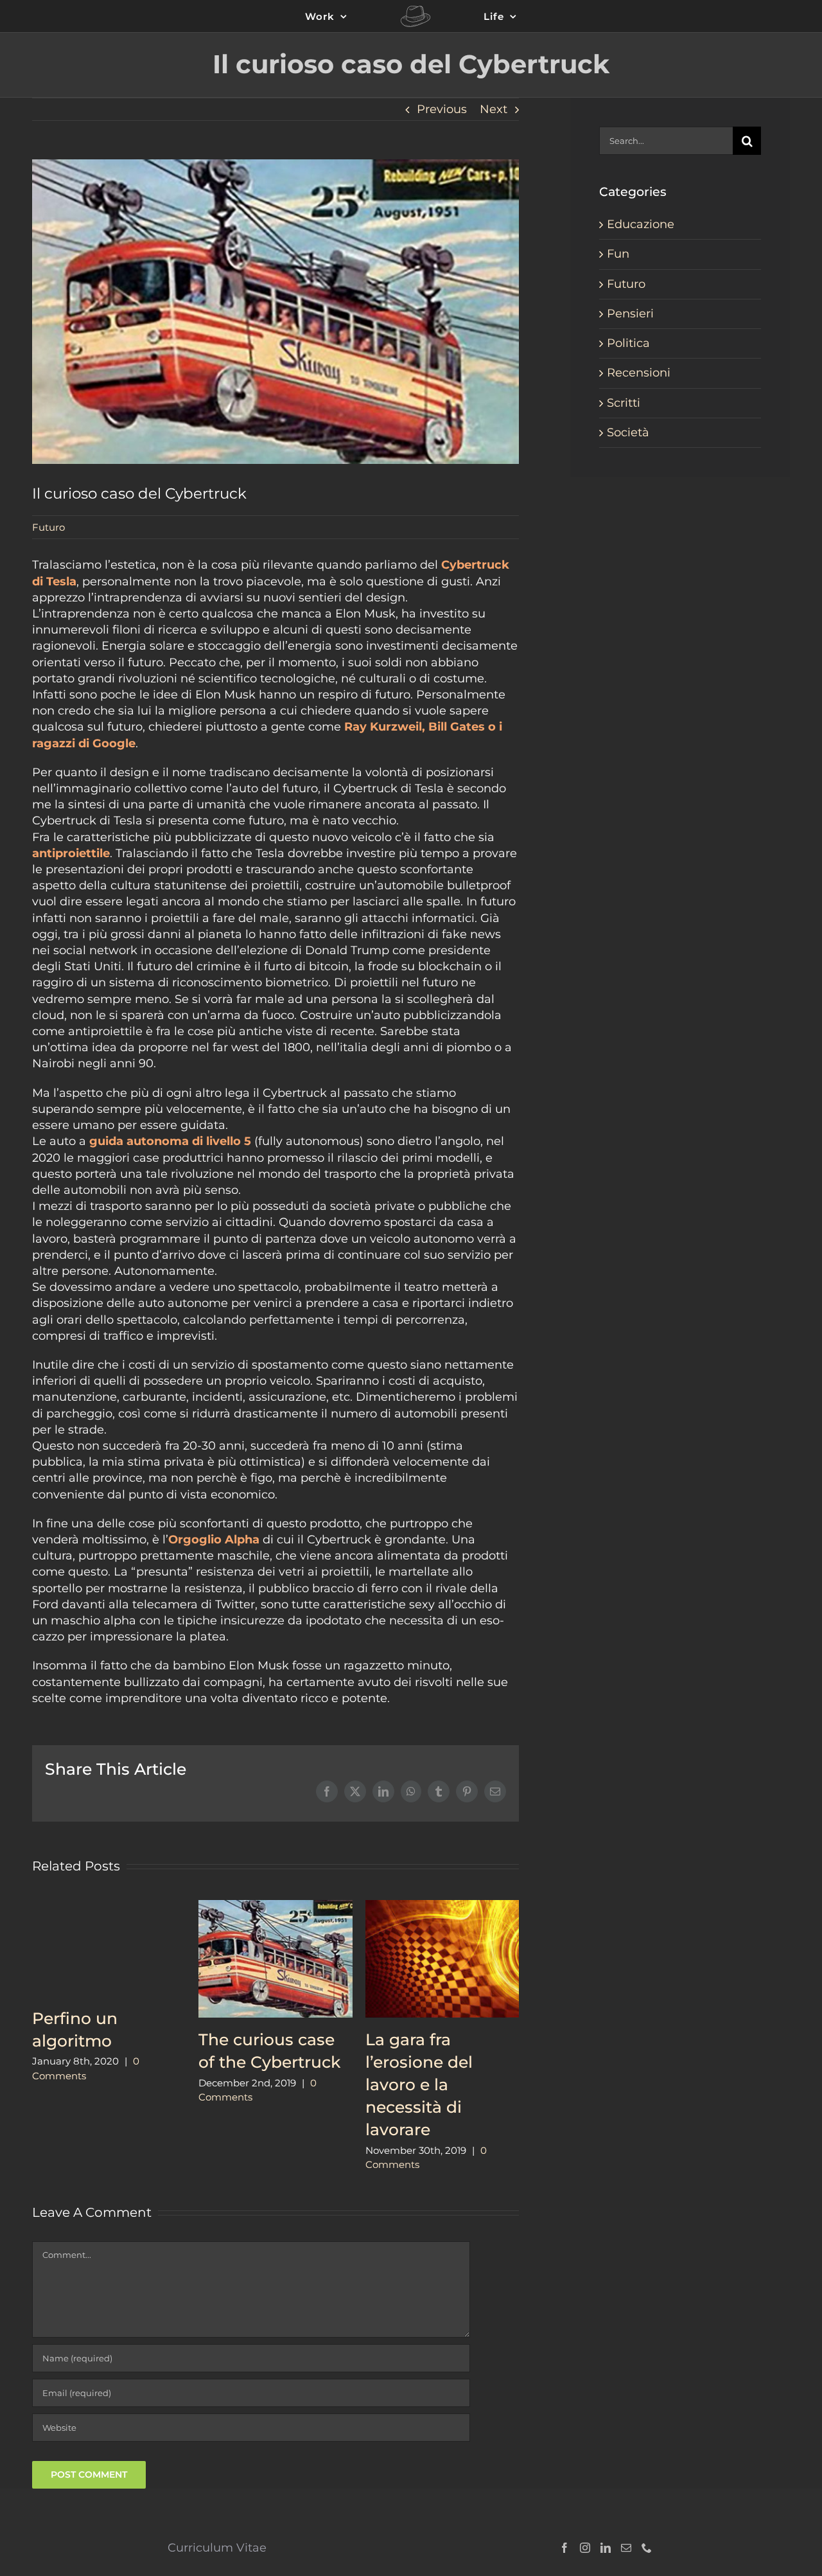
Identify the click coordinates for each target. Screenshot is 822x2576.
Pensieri (630, 314)
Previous (442, 109)
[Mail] (626, 2548)
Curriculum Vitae (217, 2548)
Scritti (624, 403)
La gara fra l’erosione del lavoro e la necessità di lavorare (419, 2084)
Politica (628, 343)
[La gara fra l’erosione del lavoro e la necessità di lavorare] (442, 1907)
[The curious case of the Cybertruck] (275, 1907)
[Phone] (647, 2548)
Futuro (48, 527)
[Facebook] (564, 2548)
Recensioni (639, 373)
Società (628, 432)
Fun (618, 254)
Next (494, 109)
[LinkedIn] (606, 2548)
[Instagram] (585, 2548)
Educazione (641, 224)
